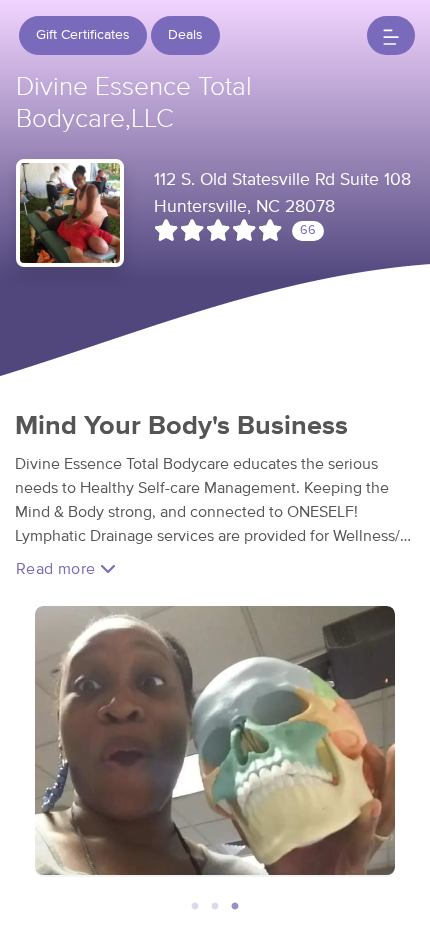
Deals (185, 35)
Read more (58, 569)
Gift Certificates (83, 35)
